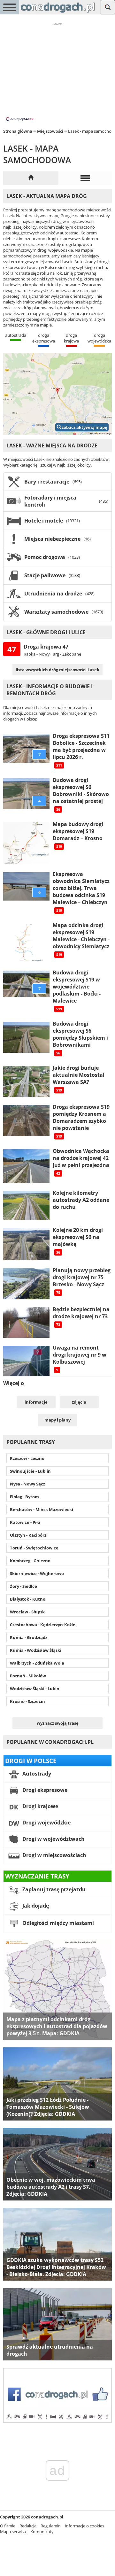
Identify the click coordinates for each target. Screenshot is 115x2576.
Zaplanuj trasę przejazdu (53, 1889)
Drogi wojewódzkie (46, 1823)
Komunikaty (42, 2532)
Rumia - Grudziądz (29, 1637)
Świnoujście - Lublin (30, 1471)
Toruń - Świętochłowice (34, 1548)
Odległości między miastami (57, 1923)
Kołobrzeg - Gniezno (30, 1561)
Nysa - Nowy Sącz (27, 1484)
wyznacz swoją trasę (58, 1723)
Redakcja (28, 2526)
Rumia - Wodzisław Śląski (36, 1650)
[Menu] (10, 7)
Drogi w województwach (53, 1839)
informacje (36, 1402)
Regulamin (51, 2526)
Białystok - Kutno (28, 1599)
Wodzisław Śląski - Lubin (35, 1689)
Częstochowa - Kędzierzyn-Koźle (43, 1625)
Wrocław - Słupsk (27, 1612)
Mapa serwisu (13, 2532)
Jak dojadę (35, 1906)
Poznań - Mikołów (28, 1676)
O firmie (8, 2526)
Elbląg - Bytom (24, 1497)
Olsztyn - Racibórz (28, 1535)
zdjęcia (79, 1402)
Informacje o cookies (84, 2526)
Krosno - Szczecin (27, 1701)
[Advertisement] (57, 71)
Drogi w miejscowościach (54, 1855)
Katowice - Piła (25, 1522)
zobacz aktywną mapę (84, 427)
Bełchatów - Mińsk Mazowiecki (42, 1509)
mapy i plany (57, 1420)
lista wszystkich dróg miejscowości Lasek (57, 670)
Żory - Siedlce (23, 1586)
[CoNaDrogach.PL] (58, 13)
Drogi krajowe (40, 1806)
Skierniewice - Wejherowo (37, 1573)
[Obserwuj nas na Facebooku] (57, 2421)
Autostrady (36, 1774)
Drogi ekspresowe (44, 1790)
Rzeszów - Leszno (27, 1458)
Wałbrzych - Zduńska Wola (37, 1663)
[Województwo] (31, 178)
